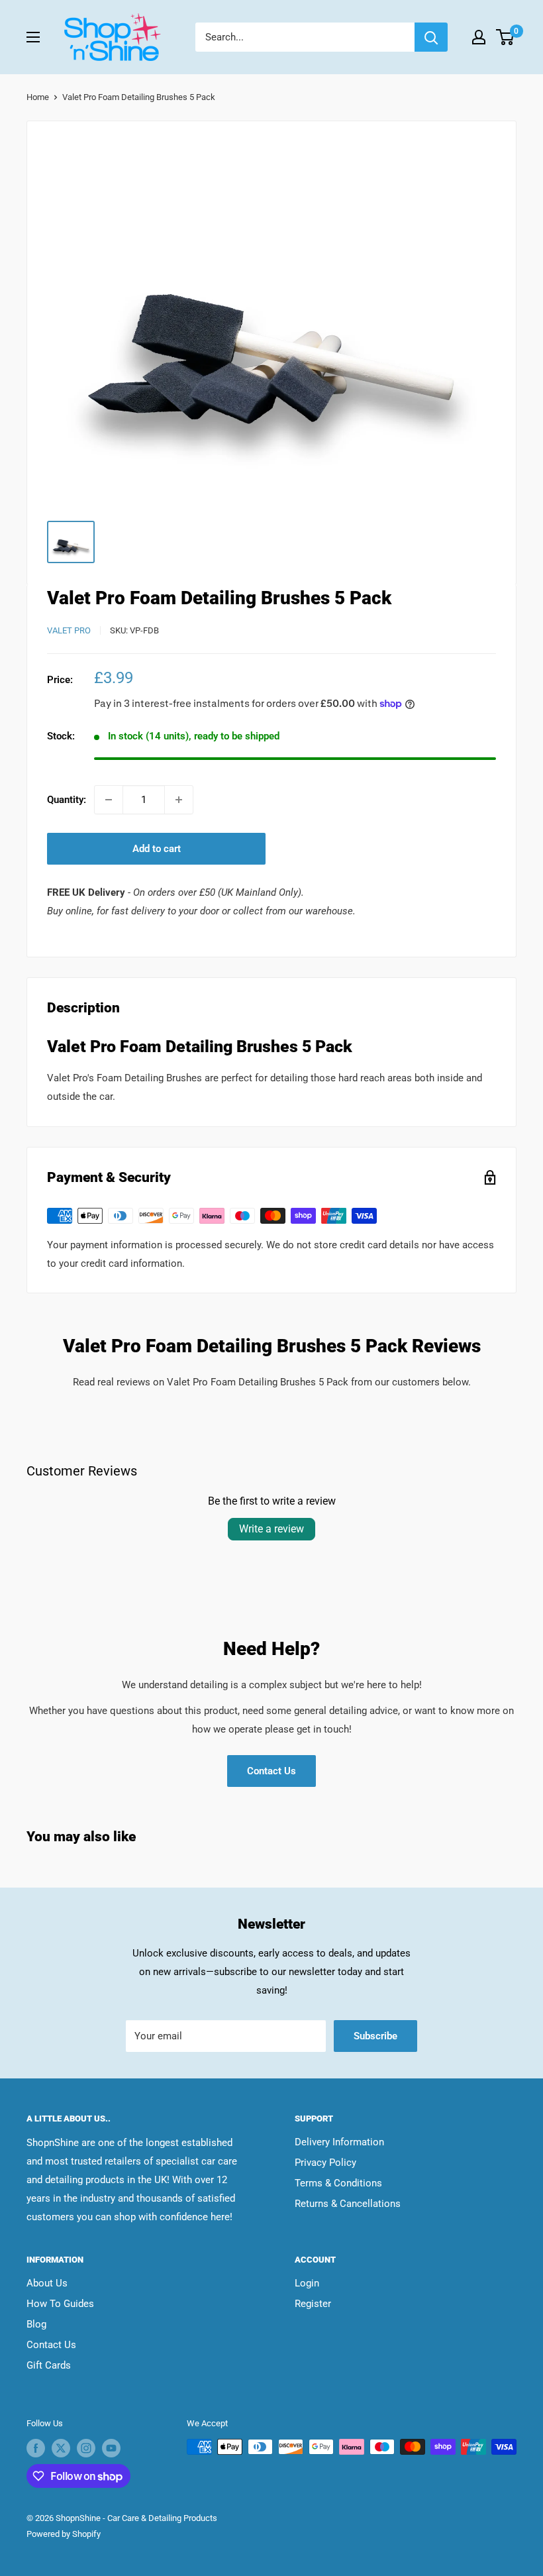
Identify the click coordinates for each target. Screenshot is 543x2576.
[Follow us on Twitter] (61, 2448)
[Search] (431, 37)
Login (307, 2283)
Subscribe (375, 2036)
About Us (47, 2283)
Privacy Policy (325, 2163)
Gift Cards (49, 2365)
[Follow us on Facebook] (36, 2448)
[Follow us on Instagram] (86, 2448)
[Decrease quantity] (109, 800)
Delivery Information (339, 2142)
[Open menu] (33, 37)
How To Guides (60, 2304)
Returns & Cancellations (348, 2204)
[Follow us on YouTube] (111, 2448)
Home (38, 97)
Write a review (271, 1529)
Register (313, 2304)
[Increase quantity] (179, 800)
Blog (36, 2324)
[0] (506, 37)
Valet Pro (69, 630)
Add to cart (157, 849)
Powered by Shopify (64, 2534)
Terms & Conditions (338, 2183)
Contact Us (271, 1771)
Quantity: (67, 800)
